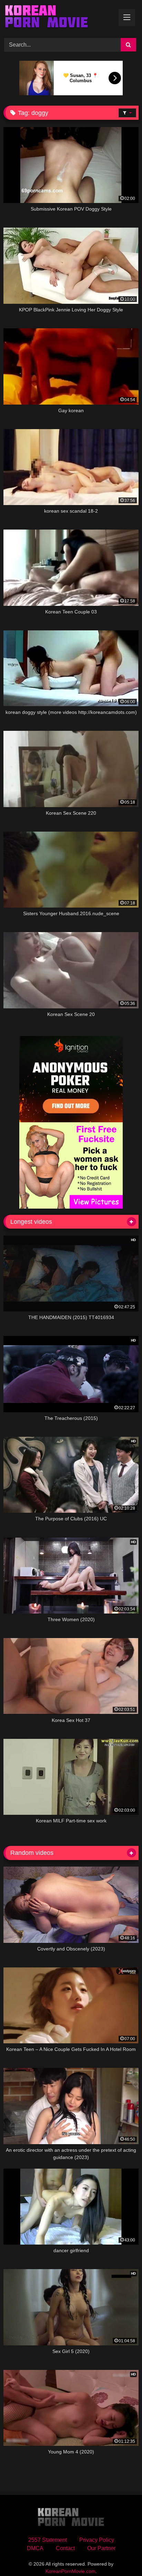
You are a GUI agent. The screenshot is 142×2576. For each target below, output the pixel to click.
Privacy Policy (97, 2540)
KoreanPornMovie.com (70, 2571)
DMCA (35, 2548)
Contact (65, 2548)
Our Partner (101, 2548)
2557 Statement (48, 2540)
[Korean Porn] (58, 18)
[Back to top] (121, 2555)
